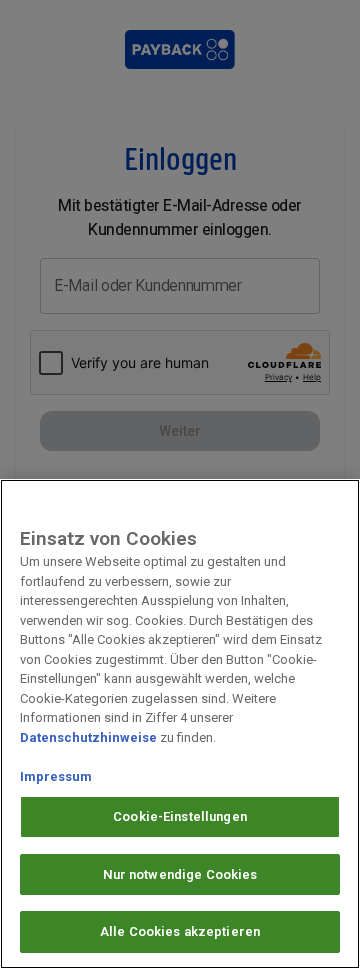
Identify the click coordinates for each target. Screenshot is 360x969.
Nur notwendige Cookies (180, 874)
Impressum (56, 776)
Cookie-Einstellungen (180, 816)
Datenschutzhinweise (88, 737)
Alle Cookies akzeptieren (180, 931)
